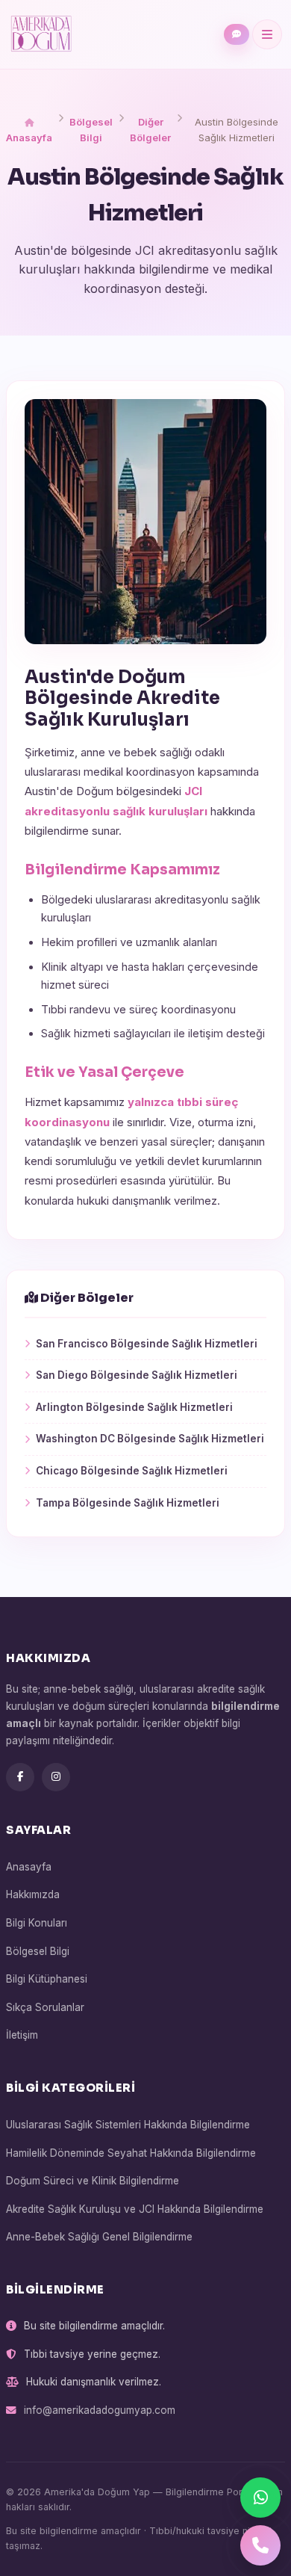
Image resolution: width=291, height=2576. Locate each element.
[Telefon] (260, 2545)
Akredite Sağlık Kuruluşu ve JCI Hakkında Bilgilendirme (135, 2209)
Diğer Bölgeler (150, 130)
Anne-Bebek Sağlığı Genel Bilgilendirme (99, 2237)
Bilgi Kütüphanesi (47, 1979)
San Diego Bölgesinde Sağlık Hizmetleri (137, 1375)
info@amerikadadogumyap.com (100, 2410)
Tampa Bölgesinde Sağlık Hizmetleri (128, 1503)
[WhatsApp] (260, 2498)
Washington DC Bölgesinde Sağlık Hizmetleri (150, 1439)
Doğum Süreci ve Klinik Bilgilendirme (93, 2181)
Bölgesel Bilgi (91, 130)
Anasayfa (29, 138)
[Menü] (267, 34)
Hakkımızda (33, 1894)
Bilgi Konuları (37, 1923)
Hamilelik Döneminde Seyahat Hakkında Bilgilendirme (131, 2153)
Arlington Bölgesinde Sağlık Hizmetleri (134, 1407)
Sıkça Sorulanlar (45, 2007)
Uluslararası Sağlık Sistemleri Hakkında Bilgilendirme (128, 2125)
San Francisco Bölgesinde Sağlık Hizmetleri (147, 1344)
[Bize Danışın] (237, 34)
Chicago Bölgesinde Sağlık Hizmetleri (132, 1471)
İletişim (22, 2035)
